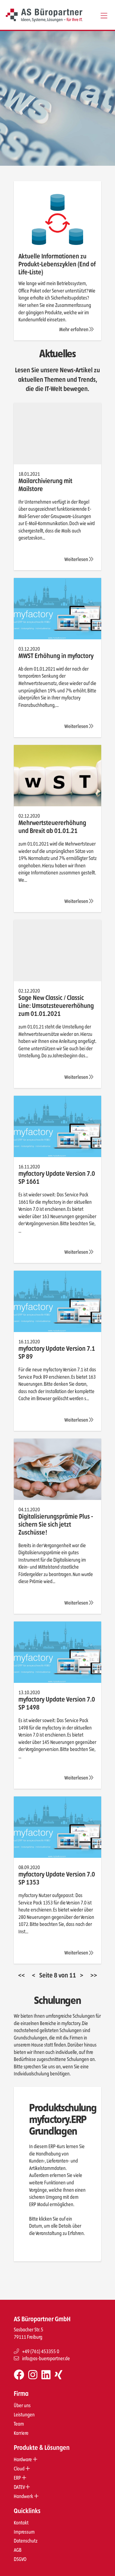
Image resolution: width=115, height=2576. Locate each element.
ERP (18, 2478)
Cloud (20, 2469)
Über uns (22, 2406)
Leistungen (24, 2415)
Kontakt (21, 2523)
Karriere (21, 2433)
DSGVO (20, 2560)
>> (94, 1975)
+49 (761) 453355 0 (41, 2351)
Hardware (23, 2460)
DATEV (20, 2487)
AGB (18, 2550)
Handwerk (24, 2496)
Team (19, 2424)
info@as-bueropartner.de (46, 2359)
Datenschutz (26, 2541)
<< (21, 1975)
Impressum (24, 2532)
